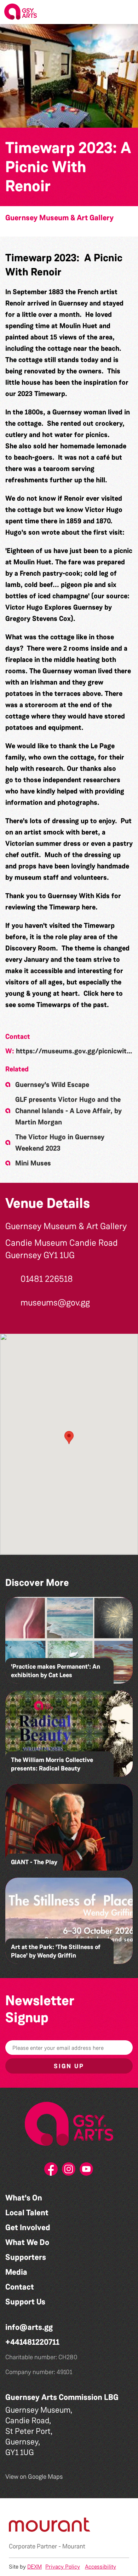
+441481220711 (32, 2342)
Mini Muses (33, 1163)
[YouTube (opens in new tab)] (87, 2171)
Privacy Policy (63, 2567)
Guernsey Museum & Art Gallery (59, 218)
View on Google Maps (34, 2477)
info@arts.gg (29, 2327)
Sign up (69, 2066)
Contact (20, 2287)
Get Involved (28, 2228)
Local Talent (27, 2213)
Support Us (25, 2302)
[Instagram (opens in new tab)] (69, 2171)
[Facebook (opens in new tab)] (51, 2171)
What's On (24, 2198)
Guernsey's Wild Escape (52, 1085)
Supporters (26, 2257)
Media (16, 2272)
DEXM (34, 2567)
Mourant (74, 2546)
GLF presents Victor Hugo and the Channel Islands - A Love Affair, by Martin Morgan (68, 1111)
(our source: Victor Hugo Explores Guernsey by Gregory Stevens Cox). (67, 607)
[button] (127, 12)
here (89, 907)
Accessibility (100, 2567)
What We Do (27, 2242)
